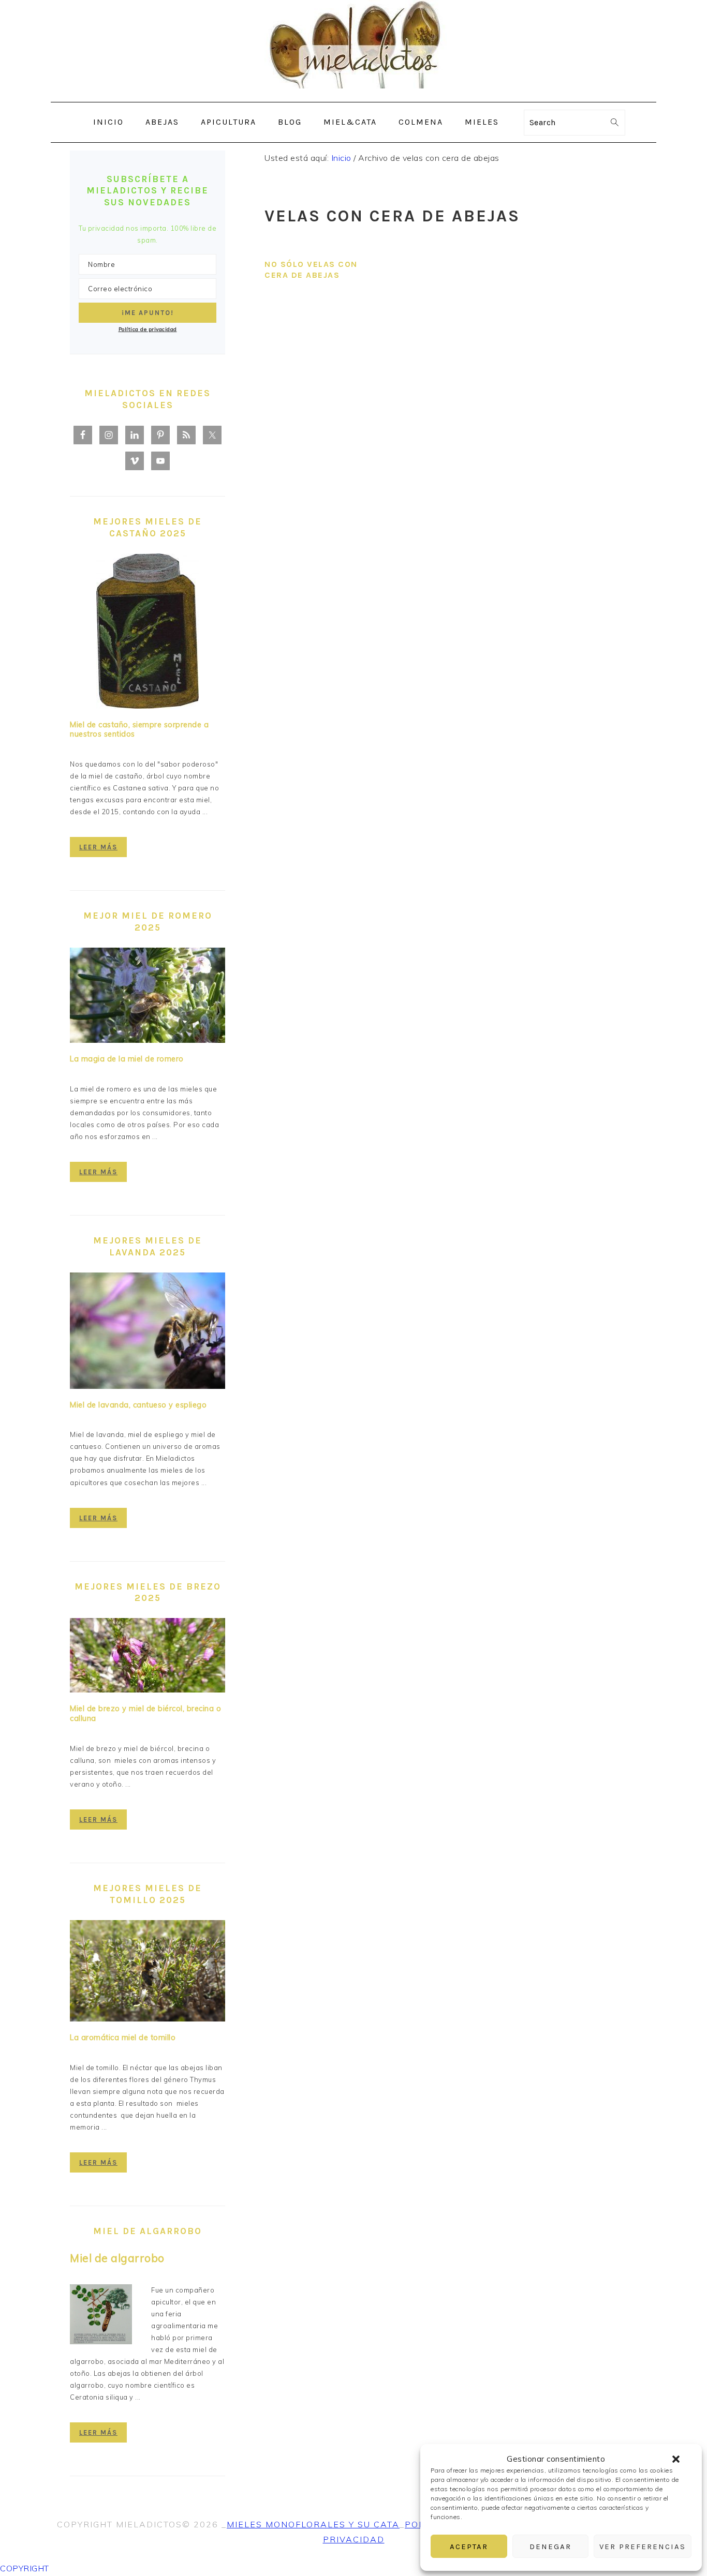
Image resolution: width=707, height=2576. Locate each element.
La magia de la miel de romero (127, 1059)
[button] (676, 2459)
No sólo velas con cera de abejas (311, 269)
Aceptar (469, 2547)
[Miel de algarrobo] (101, 2316)
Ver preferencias (643, 2547)
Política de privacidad (148, 329)
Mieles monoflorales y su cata (313, 2524)
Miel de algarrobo (117, 2258)
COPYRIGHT (25, 2568)
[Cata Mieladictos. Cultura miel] (353, 94)
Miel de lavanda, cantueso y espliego (138, 1405)
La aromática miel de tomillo (123, 2038)
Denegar (550, 2547)
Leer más (98, 847)
